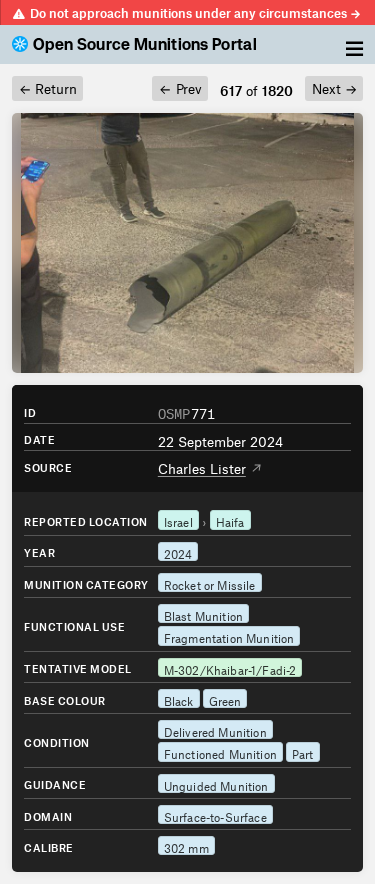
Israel (178, 520)
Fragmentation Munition (229, 636)
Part (303, 752)
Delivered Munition (215, 730)
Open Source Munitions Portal (145, 45)
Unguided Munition (216, 784)
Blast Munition (203, 614)
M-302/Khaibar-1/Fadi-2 (230, 668)
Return (48, 86)
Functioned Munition (220, 752)
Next (334, 86)
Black (179, 699)
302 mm (186, 846)
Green (225, 699)
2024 (178, 552)
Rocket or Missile (210, 583)
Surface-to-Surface (215, 815)
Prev (180, 86)
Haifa (230, 520)
